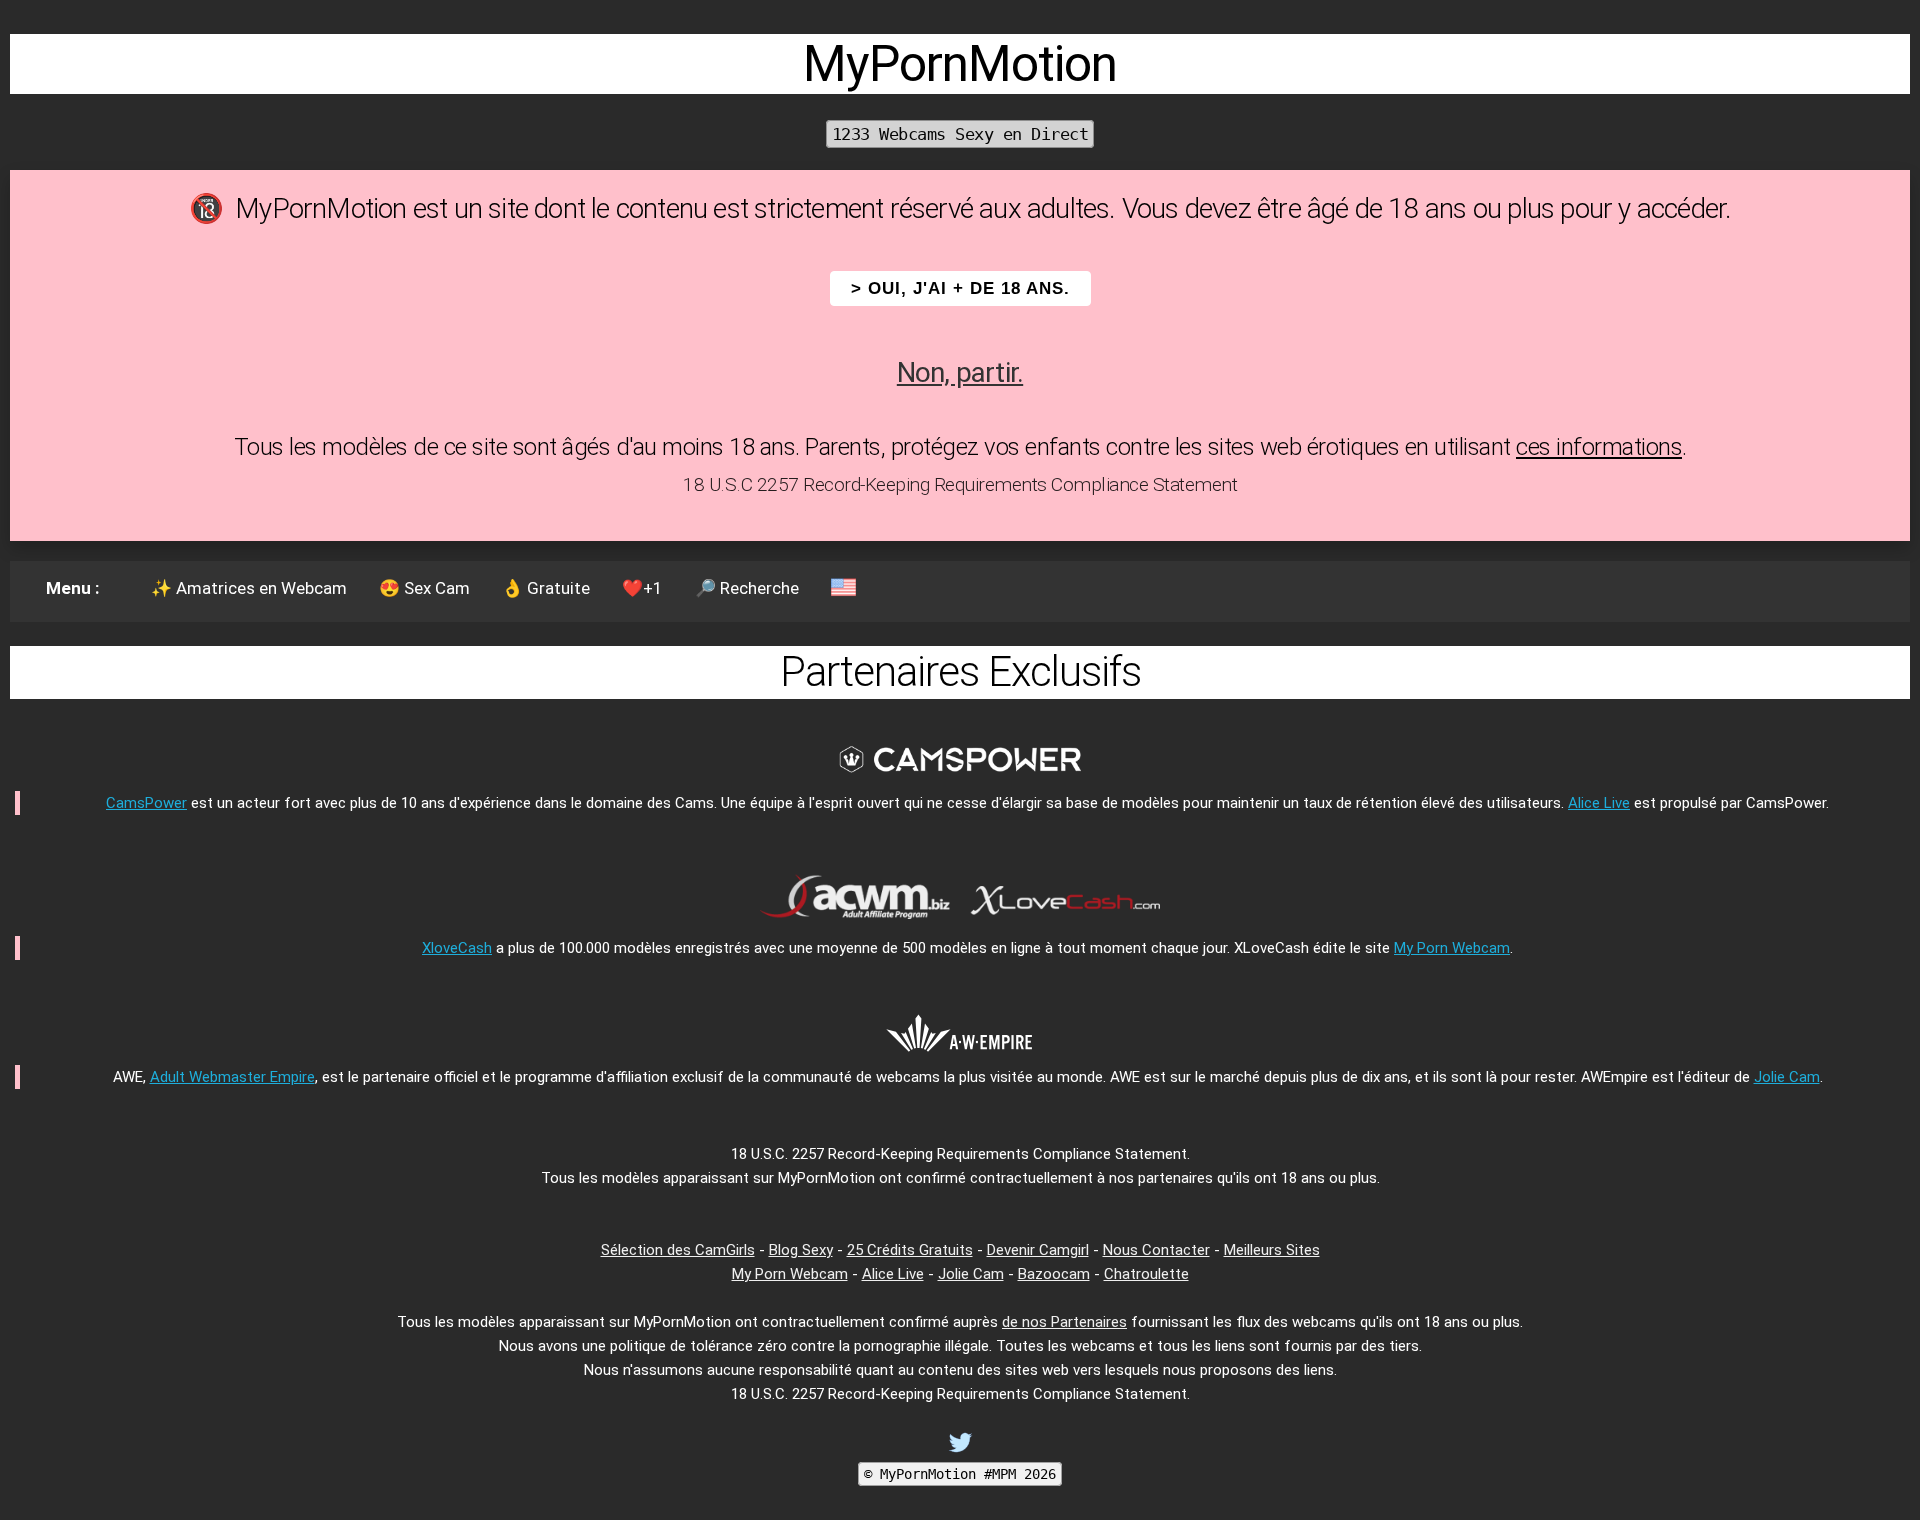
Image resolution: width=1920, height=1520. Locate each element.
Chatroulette (1146, 1274)
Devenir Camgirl (1038, 1250)
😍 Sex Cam (424, 588)
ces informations (1599, 447)
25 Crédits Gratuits (910, 1250)
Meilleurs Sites (1272, 1250)
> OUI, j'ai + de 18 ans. (960, 288)
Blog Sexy (801, 1250)
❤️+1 (642, 588)
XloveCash (457, 948)
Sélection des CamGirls (678, 1250)
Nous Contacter (1156, 1250)
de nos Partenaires (1064, 1322)
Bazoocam (1054, 1274)
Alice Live (1599, 803)
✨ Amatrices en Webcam (249, 588)
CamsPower (146, 803)
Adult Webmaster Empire (232, 1077)
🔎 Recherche (747, 588)
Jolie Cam (1787, 1077)
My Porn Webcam (1452, 948)
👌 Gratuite (546, 588)
